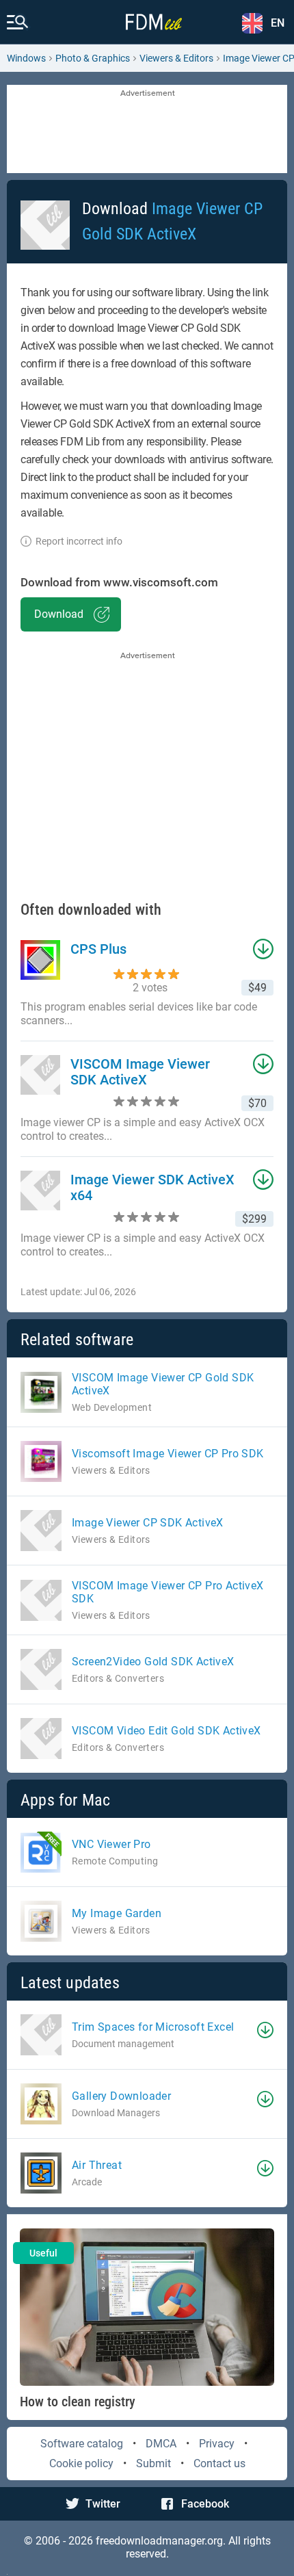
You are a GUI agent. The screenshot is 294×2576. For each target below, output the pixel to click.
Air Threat (97, 2165)
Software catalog (82, 2444)
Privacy (217, 2444)
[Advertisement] (147, 130)
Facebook (205, 2504)
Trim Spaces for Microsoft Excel (153, 2027)
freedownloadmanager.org (159, 2541)
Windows (26, 58)
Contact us (219, 2463)
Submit (153, 2463)
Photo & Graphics (93, 58)
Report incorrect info (79, 541)
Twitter (103, 2504)
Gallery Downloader (121, 2096)
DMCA (161, 2444)
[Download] (265, 2030)
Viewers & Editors (176, 58)
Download (59, 614)
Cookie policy (81, 2463)
